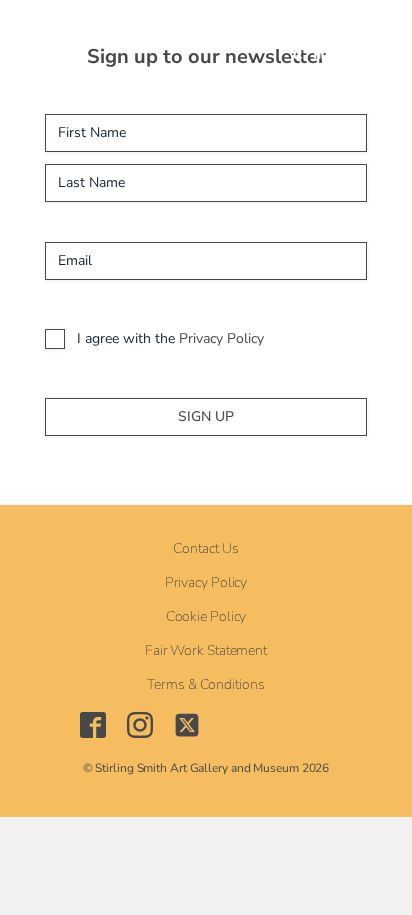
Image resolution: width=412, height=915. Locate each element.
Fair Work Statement (206, 651)
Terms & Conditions (205, 685)
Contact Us (205, 549)
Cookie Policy (206, 617)
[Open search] (208, 40)
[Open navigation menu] (162, 40)
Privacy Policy (221, 338)
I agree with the (170, 338)
